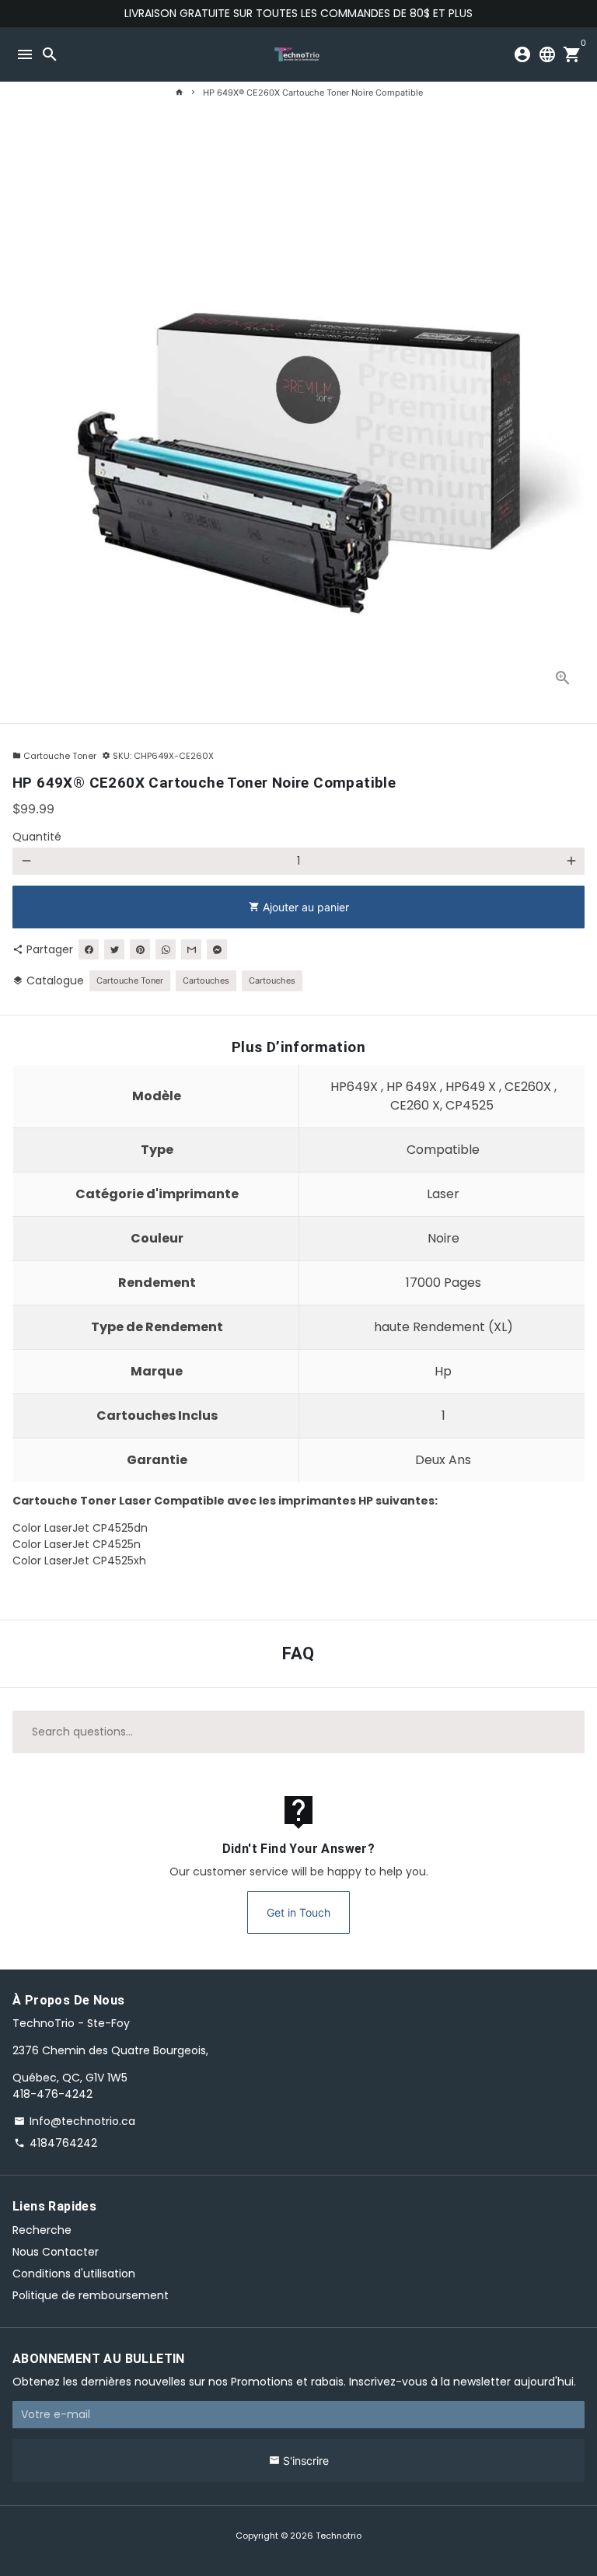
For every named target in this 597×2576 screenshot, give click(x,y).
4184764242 (56, 2143)
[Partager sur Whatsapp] (166, 949)
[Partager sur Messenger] (217, 949)
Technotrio (339, 2536)
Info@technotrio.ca (75, 2121)
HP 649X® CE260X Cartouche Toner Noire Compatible (313, 93)
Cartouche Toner (54, 756)
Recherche (42, 2230)
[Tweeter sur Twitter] (114, 949)
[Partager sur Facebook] (89, 949)
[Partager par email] (191, 949)
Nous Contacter (56, 2252)
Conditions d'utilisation (74, 2274)
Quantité (37, 837)
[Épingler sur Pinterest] (140, 949)
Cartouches (206, 980)
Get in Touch (298, 1912)
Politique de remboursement (91, 2295)
